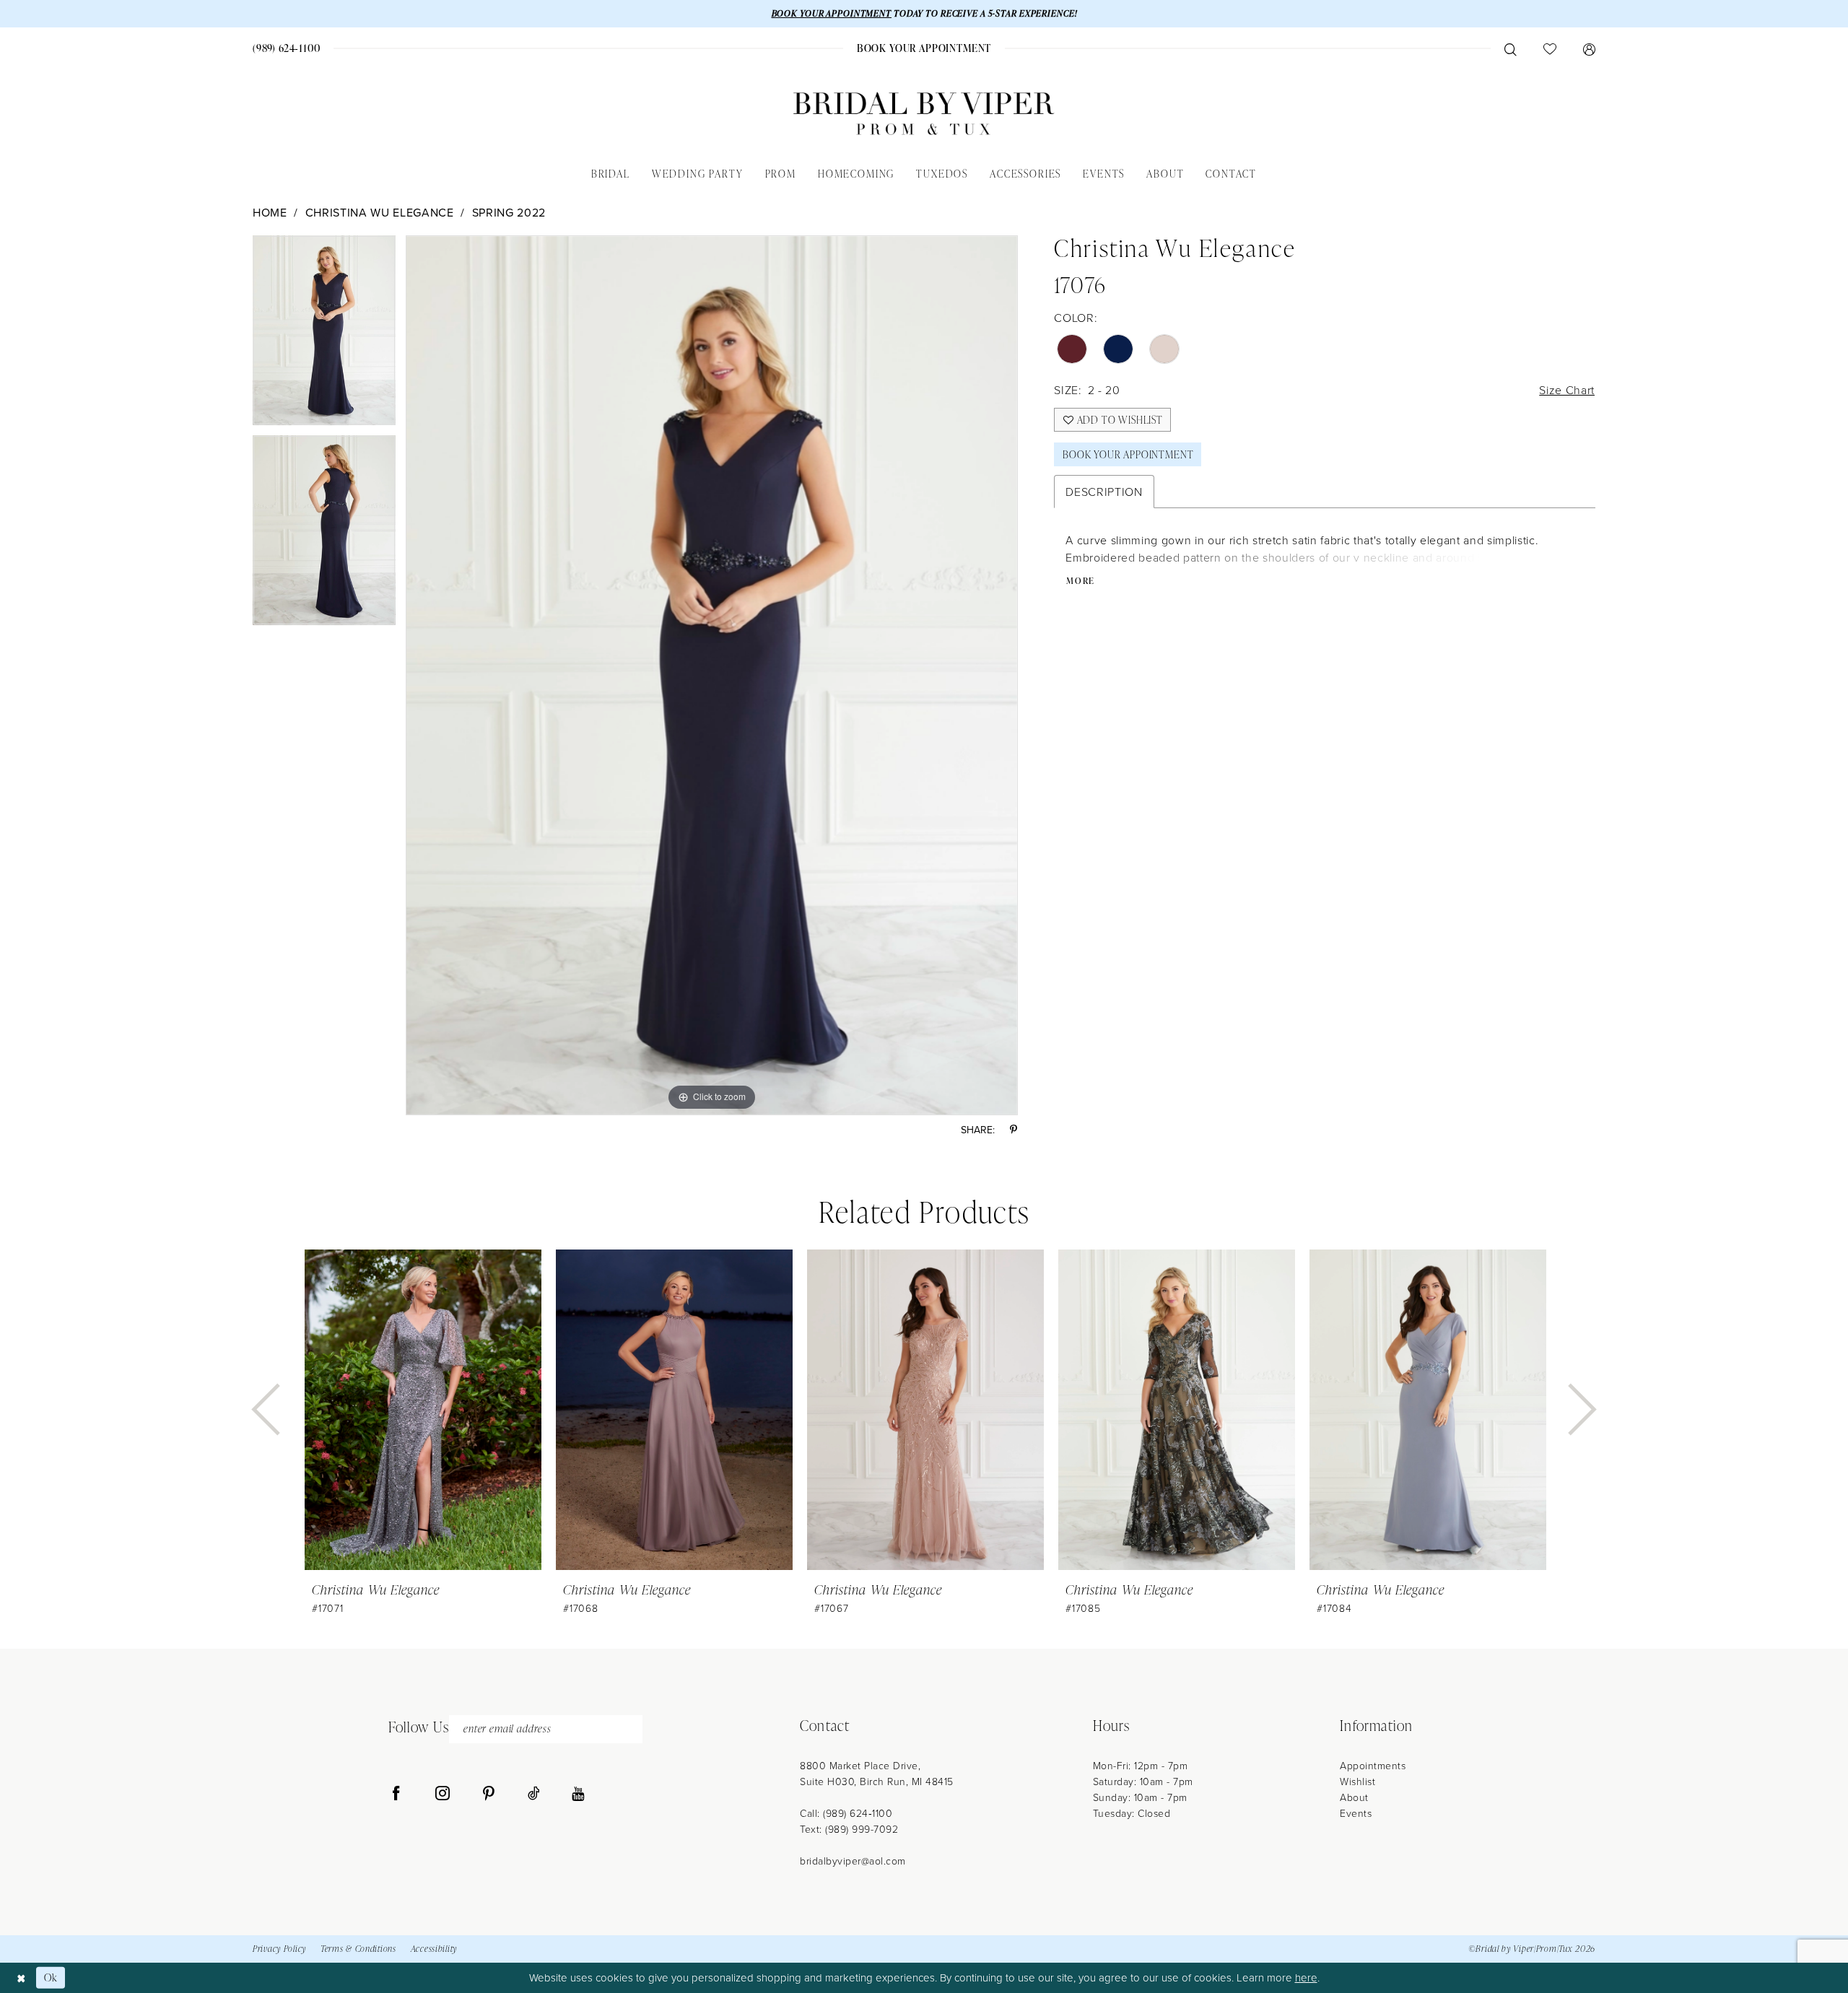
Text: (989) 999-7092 (849, 1829)
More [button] (1081, 581)
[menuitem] (287, 48)
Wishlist (1357, 1781)
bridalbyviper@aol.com (853, 1861)
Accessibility (434, 1949)
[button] (1589, 48)
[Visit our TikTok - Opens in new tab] (534, 1794)
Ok (51, 1977)
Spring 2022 (509, 212)
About (1354, 1797)
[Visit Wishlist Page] (1550, 48)
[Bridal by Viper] (924, 114)
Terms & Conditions (358, 1949)
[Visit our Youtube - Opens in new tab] (578, 1794)
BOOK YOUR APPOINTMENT (832, 13)
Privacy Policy (279, 1949)
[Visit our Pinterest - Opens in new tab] (489, 1794)
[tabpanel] (324, 335)
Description (1104, 492)
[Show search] (1510, 48)
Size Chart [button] (1567, 390)
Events (1356, 1813)
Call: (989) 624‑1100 (846, 1813)
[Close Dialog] (21, 1977)
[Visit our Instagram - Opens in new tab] (443, 1794)
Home (270, 212)
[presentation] (423, 1410)
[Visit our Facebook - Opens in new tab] (396, 1794)
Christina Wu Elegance (380, 212)
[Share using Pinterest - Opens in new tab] (1014, 1130)
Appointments (1373, 1765)
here (1306, 1977)
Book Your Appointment (1128, 454)
